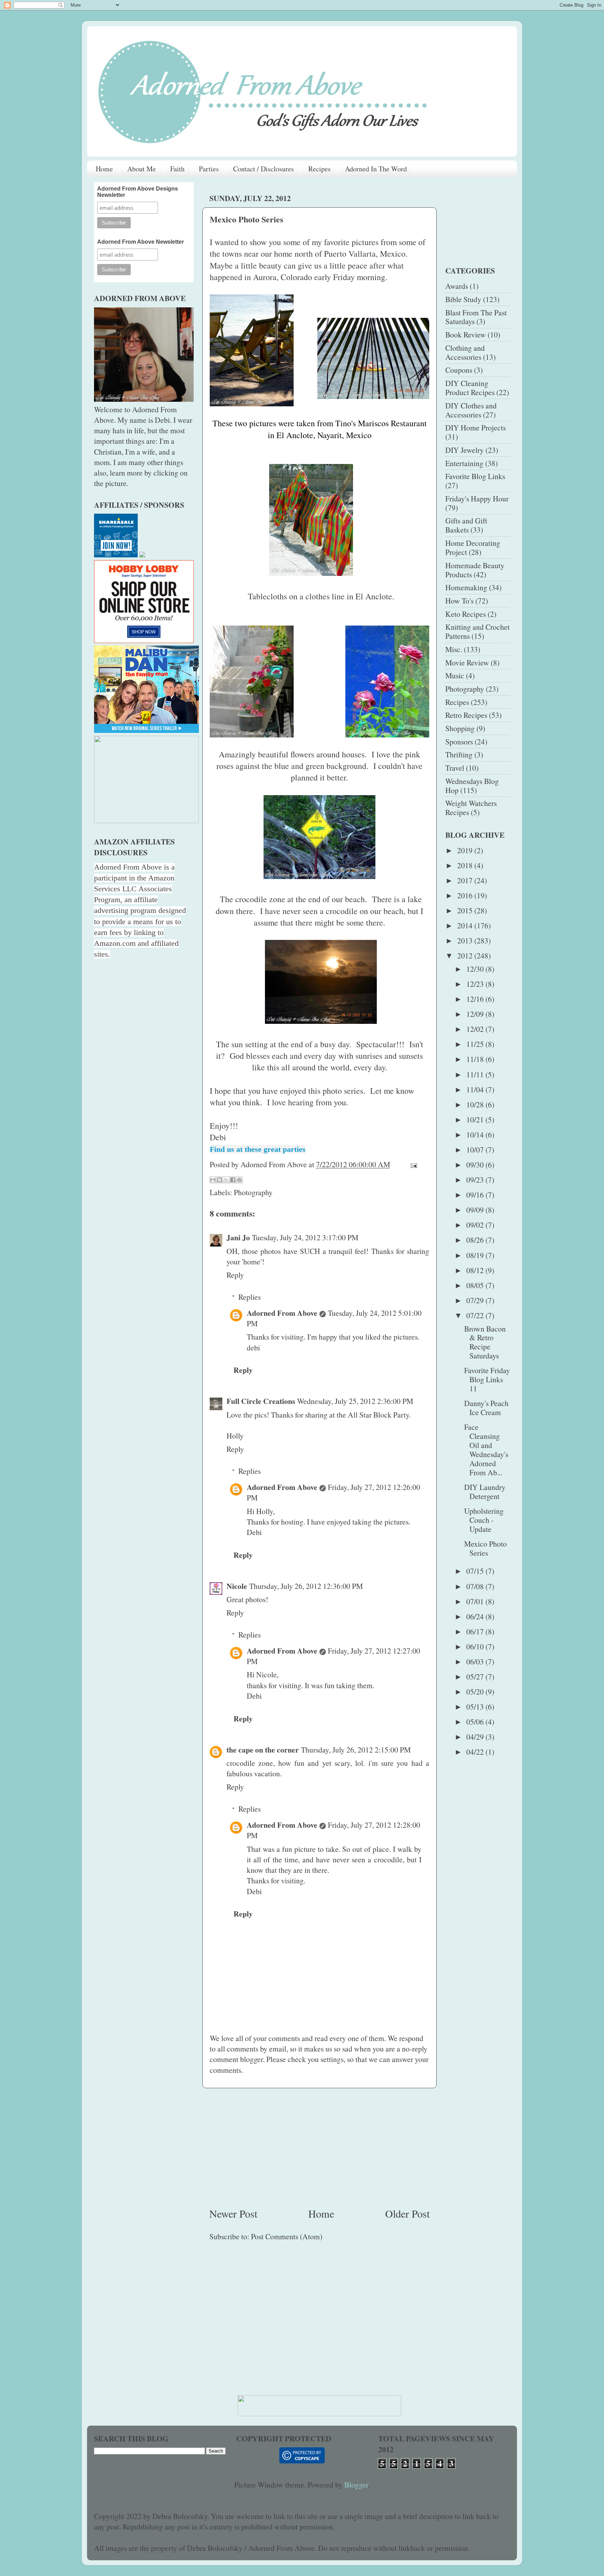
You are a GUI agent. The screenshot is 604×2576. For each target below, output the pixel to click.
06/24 (476, 1616)
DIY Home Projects (476, 427)
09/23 (476, 1180)
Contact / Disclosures (264, 169)
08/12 (476, 1270)
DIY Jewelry (465, 450)
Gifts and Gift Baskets (466, 525)
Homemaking (466, 587)
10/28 (476, 1104)
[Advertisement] (319, 2147)
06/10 (476, 1646)
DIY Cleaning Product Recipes (470, 388)
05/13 (476, 1707)
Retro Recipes (466, 715)
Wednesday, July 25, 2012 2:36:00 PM (355, 1401)
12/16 (476, 999)
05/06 (476, 1722)
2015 (466, 910)
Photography (253, 1192)
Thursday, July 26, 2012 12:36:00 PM (306, 1586)
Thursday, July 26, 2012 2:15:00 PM (356, 1750)
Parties (209, 169)
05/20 (476, 1692)
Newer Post (233, 2213)
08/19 (476, 1255)
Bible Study (463, 299)
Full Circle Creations (261, 1401)
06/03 (476, 1661)
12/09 (476, 1014)
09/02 (476, 1225)
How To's (459, 601)
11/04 (476, 1089)
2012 (466, 955)
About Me (142, 169)
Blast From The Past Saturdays (476, 317)
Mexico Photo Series (486, 1548)
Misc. (454, 649)
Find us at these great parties (258, 1149)
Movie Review (467, 662)
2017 (466, 880)
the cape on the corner (263, 1750)
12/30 (476, 969)
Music (455, 675)
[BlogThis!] (220, 1180)
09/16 (476, 1195)
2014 (466, 925)
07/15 (476, 1571)
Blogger (356, 2485)
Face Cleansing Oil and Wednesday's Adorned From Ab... (486, 1450)
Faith (177, 169)
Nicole (237, 1586)
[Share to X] (226, 1180)
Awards (457, 286)
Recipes (319, 169)
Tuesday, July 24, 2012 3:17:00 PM (305, 1237)
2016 (466, 895)
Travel (455, 768)
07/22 (476, 1315)
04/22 (476, 1752)
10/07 (476, 1150)
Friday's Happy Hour (477, 498)
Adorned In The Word (376, 169)
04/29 (476, 1737)
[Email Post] (412, 1164)
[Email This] (213, 1180)
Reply (235, 1275)
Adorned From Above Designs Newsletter (138, 192)
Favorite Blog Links (475, 476)
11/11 (476, 1074)
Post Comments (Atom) (287, 2236)
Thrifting (459, 754)
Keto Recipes (466, 614)
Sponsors (459, 741)
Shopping (460, 728)
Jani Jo (238, 1237)
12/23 (476, 984)
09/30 (476, 1165)
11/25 (476, 1044)
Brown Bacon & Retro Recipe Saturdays (485, 1342)
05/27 (476, 1676)
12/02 (476, 1029)
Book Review (466, 334)
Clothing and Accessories (465, 352)
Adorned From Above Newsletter (141, 242)
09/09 (476, 1210)
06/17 (476, 1631)
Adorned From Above (282, 1313)
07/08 (476, 1586)
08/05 (476, 1285)
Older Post (407, 2213)
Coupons (459, 370)
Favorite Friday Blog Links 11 (487, 1379)
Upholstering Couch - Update (484, 1520)
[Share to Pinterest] (239, 1180)
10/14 (476, 1134)
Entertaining (464, 463)
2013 (466, 940)
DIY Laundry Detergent (485, 1492)
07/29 (476, 1300)
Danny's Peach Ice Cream (486, 1408)
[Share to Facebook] (233, 1180)
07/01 (476, 1601)
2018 (466, 865)
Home (104, 169)
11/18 (476, 1059)
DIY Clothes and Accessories (471, 410)
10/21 (476, 1119)
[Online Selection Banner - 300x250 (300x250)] (144, 640)
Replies (250, 1297)
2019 (466, 850)
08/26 (476, 1240)
